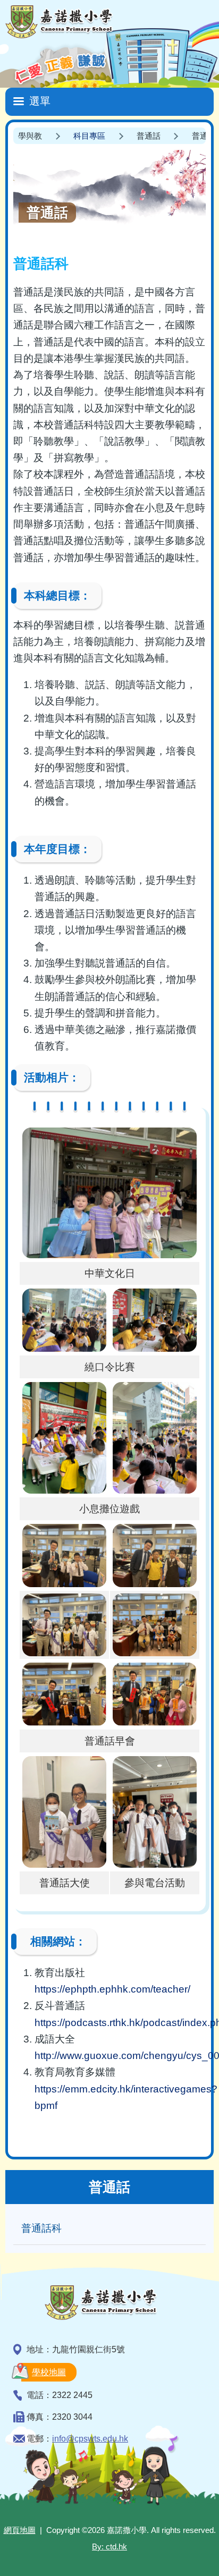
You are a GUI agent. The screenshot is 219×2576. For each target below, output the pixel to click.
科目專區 (89, 136)
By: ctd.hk (109, 2547)
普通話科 (41, 2228)
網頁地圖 (20, 2530)
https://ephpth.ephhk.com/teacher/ (112, 1989)
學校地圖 (49, 2372)
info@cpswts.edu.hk (90, 2439)
